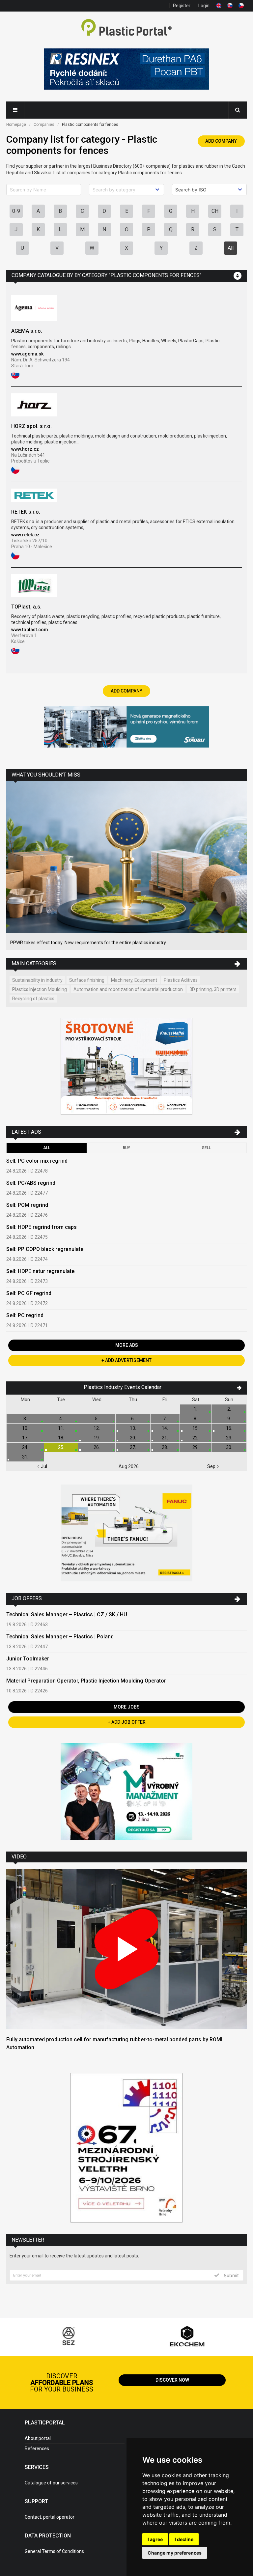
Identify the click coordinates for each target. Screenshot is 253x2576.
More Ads (127, 1345)
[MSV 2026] (126, 2148)
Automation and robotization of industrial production (128, 989)
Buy (126, 1148)
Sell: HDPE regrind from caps (42, 1227)
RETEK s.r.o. (26, 512)
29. (196, 1447)
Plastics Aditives (181, 980)
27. (133, 1447)
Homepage (16, 125)
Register (182, 6)
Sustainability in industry (37, 980)
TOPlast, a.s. (26, 607)
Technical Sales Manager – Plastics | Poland (60, 1637)
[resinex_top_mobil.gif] (126, 70)
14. (165, 1428)
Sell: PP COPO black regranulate (45, 1249)
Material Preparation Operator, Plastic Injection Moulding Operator (86, 1681)
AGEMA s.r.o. (27, 331)
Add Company (221, 141)
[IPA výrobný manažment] (126, 1792)
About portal (38, 2438)
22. (196, 1438)
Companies (44, 125)
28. (165, 1447)
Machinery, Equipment (134, 980)
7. (165, 1419)
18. (61, 1438)
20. (133, 1438)
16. (229, 1428)
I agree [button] (155, 2539)
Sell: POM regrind (27, 1205)
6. (133, 1419)
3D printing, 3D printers (213, 989)
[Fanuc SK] (126, 1534)
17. (25, 1438)
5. (97, 1419)
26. (97, 1447)
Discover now (172, 2380)
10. (25, 1428)
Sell (206, 1148)
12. (97, 1428)
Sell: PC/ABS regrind (31, 1183)
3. (25, 1419)
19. (97, 1438)
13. (133, 1428)
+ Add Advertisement (126, 1360)
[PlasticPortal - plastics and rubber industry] (126, 28)
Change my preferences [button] (175, 2553)
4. (61, 1419)
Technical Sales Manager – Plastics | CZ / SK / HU (67, 1614)
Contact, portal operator (50, 2517)
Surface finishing (87, 980)
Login (204, 6)
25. (61, 1447)
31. (25, 1457)
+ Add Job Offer (127, 1722)
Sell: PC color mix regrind (37, 1161)
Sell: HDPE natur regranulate (40, 1271)
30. (229, 1447)
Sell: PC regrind (25, 1315)
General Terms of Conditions (54, 2551)
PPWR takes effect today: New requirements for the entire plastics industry (88, 943)
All (231, 248)
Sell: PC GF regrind (29, 1293)
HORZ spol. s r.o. (31, 426)
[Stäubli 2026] (126, 728)
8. (196, 1419)
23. (229, 1438)
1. (196, 1409)
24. (25, 1447)
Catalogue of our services (51, 2483)
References (37, 2449)
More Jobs (127, 1707)
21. (165, 1438)
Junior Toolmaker (28, 1659)
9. (229, 1419)
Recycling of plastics (33, 999)
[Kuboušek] (126, 1067)
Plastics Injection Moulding (40, 989)
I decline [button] (184, 2539)
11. (61, 1428)
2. (229, 1409)
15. (196, 1428)
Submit (231, 2275)
